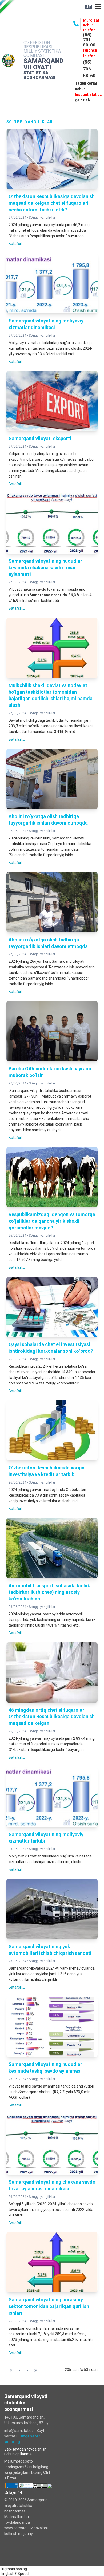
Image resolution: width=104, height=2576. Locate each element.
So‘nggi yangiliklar (42, 218)
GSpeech (23, 2574)
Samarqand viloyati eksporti (40, 438)
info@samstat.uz (19, 2431)
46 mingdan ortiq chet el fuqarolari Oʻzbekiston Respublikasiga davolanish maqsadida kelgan (52, 1717)
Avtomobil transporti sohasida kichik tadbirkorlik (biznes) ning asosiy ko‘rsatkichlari (49, 1592)
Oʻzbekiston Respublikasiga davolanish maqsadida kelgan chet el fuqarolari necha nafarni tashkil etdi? (52, 203)
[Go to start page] (11, 2370)
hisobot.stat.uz (88, 94)
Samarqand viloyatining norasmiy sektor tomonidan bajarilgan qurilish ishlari (49, 2306)
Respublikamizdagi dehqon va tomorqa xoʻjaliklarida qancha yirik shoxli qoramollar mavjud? (52, 1221)
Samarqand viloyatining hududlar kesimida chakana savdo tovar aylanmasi (45, 568)
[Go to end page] (36, 2370)
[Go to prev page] (20, 2370)
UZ (88, 7)
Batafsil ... (17, 244)
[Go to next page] (27, 2370)
